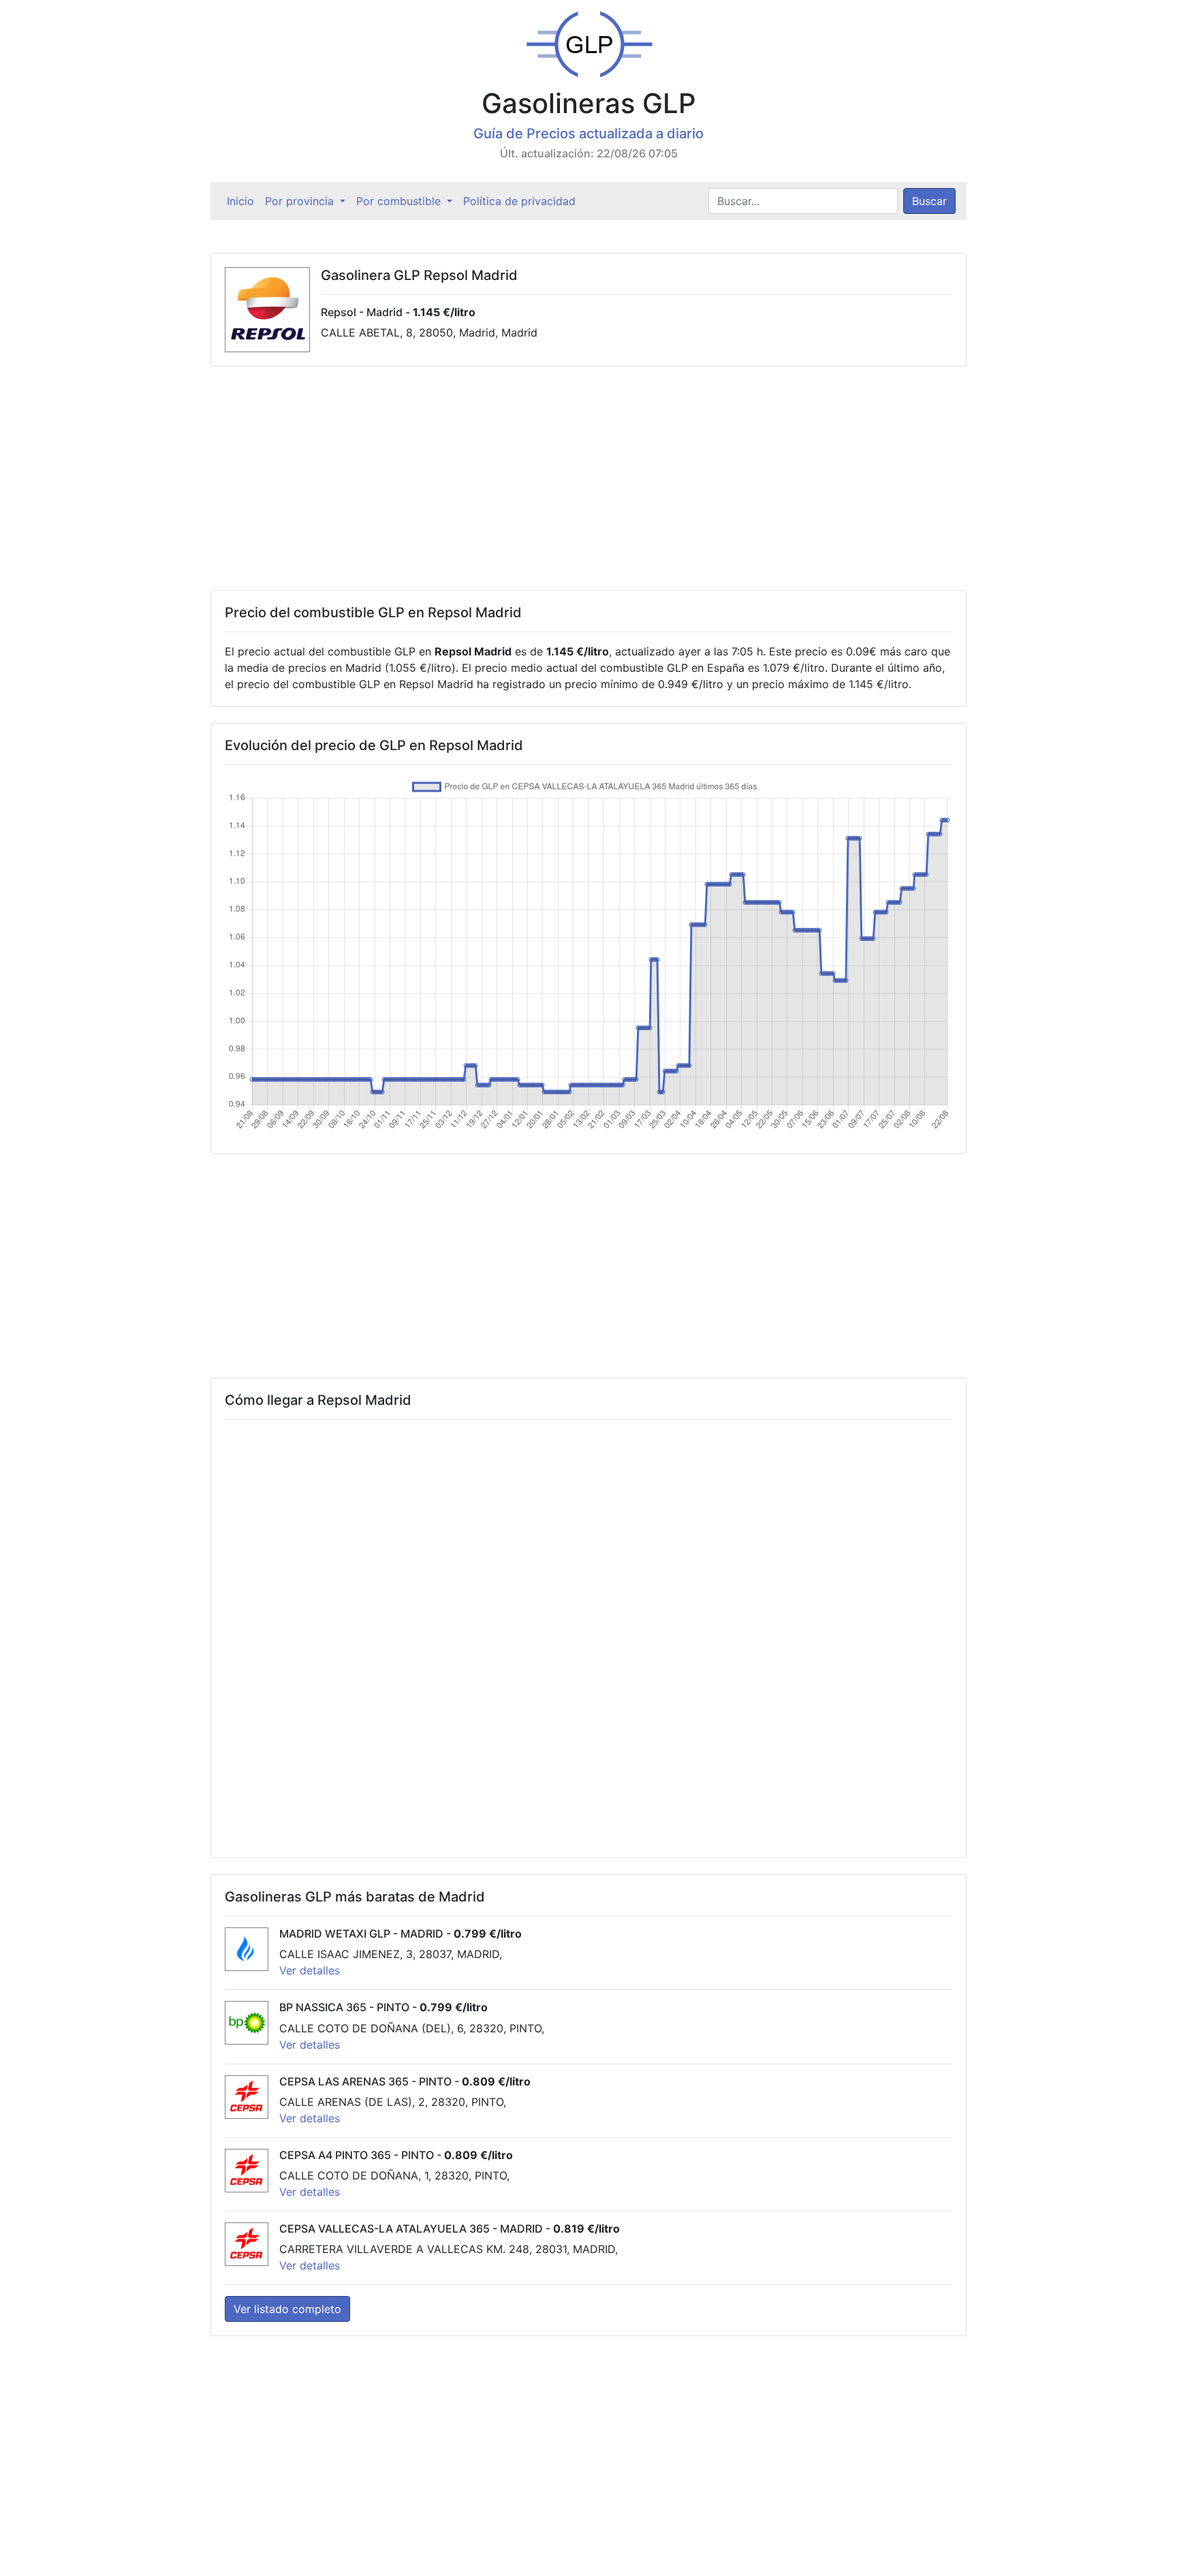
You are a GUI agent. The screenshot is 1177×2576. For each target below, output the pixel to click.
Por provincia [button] (301, 201)
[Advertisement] (588, 478)
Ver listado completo (287, 2309)
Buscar (929, 201)
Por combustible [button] (400, 201)
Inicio (243, 201)
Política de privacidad (519, 201)
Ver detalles (310, 1970)
